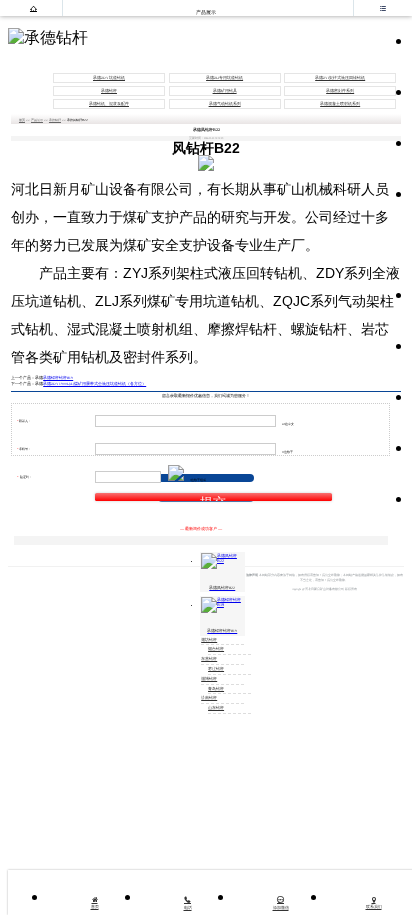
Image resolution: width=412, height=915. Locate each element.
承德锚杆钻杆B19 (58, 378)
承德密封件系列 (340, 91)
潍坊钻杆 (209, 640)
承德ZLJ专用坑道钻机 (224, 78)
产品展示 (37, 120)
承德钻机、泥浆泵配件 (109, 104)
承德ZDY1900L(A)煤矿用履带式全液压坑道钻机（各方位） (94, 384)
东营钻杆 (209, 659)
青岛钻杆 (216, 689)
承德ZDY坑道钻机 (109, 78)
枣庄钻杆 (216, 669)
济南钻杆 (209, 698)
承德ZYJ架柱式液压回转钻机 (340, 78)
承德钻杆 (109, 91)
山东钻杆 (216, 708)
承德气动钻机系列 (225, 104)
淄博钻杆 (209, 679)
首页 (22, 120)
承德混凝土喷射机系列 (340, 104)
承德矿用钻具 (225, 91)
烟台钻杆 (216, 649)
